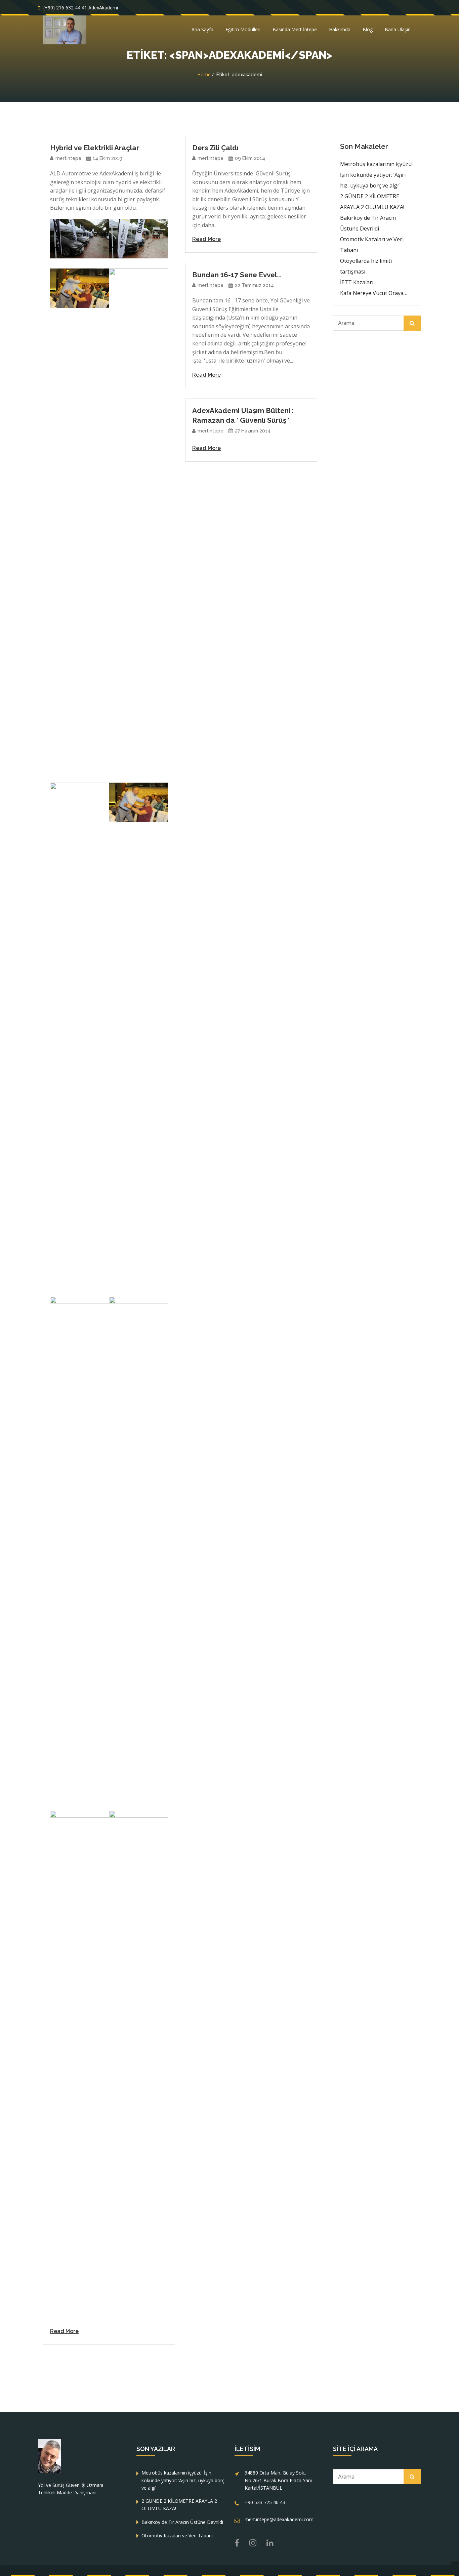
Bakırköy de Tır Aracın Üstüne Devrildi (368, 223)
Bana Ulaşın (398, 29)
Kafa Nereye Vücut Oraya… (374, 293)
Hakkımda (340, 29)
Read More (64, 2331)
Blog (368, 29)
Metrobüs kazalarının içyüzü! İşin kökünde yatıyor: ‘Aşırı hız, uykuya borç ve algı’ (376, 175)
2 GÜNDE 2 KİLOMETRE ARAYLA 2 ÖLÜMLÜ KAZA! (372, 202)
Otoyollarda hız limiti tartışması (366, 266)
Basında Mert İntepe (295, 29)
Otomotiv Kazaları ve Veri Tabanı (372, 245)
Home (204, 74)
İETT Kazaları (357, 282)
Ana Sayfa (202, 29)
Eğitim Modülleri (243, 29)
